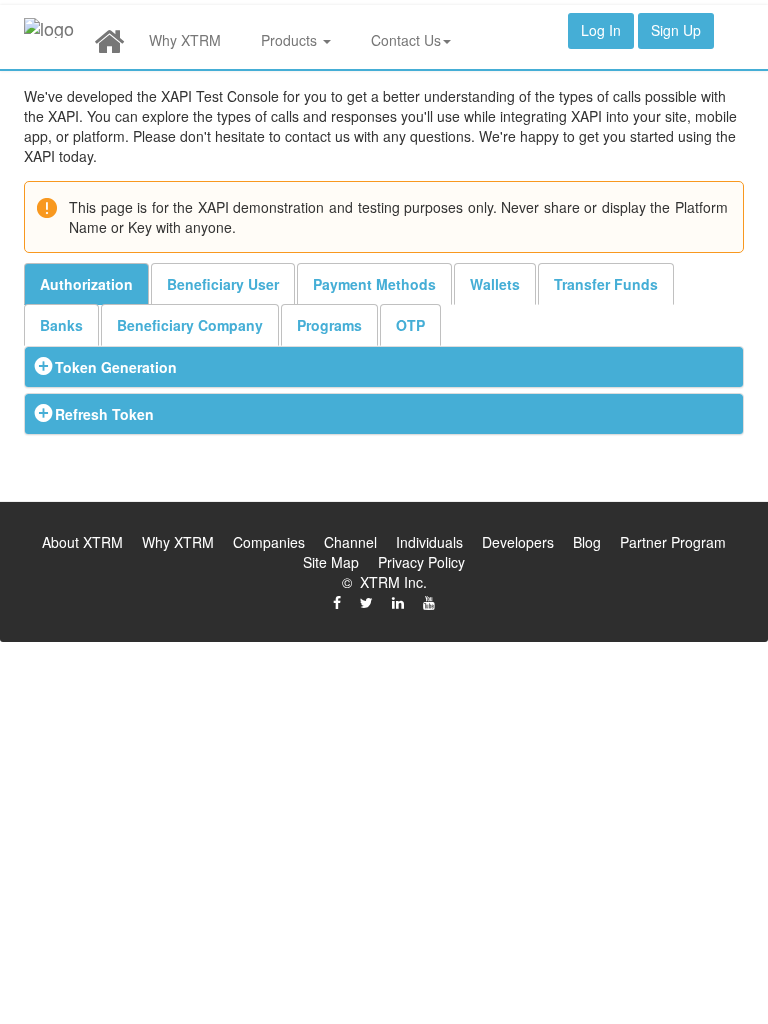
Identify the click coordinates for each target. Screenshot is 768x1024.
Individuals (429, 542)
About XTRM (82, 542)
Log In (601, 30)
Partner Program (673, 542)
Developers (518, 542)
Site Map (331, 562)
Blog (587, 542)
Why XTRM (185, 40)
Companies (269, 542)
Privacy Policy (421, 562)
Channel (350, 542)
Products (291, 40)
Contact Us (406, 40)
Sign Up (676, 30)
